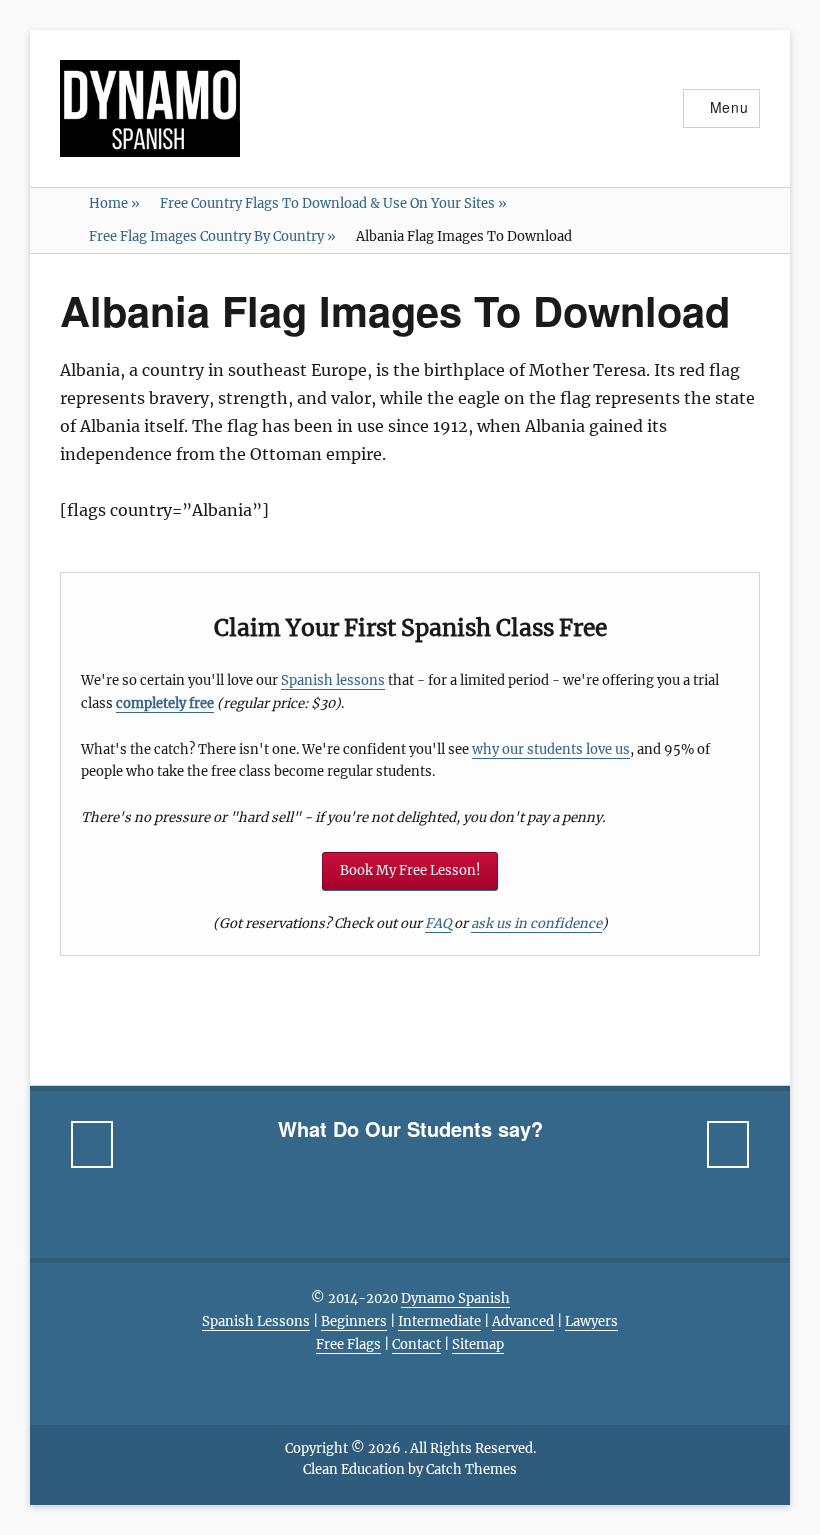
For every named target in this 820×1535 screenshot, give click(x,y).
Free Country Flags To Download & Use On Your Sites (333, 203)
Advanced (523, 1321)
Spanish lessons (333, 680)
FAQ (438, 923)
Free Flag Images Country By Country (212, 236)
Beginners (354, 1321)
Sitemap (478, 1344)
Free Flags (348, 1344)
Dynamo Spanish (455, 1298)
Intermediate (439, 1321)
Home (114, 203)
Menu (729, 107)
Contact (416, 1344)
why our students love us (551, 749)
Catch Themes (471, 1469)
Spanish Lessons (256, 1321)
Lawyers (591, 1321)
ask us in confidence (536, 923)
